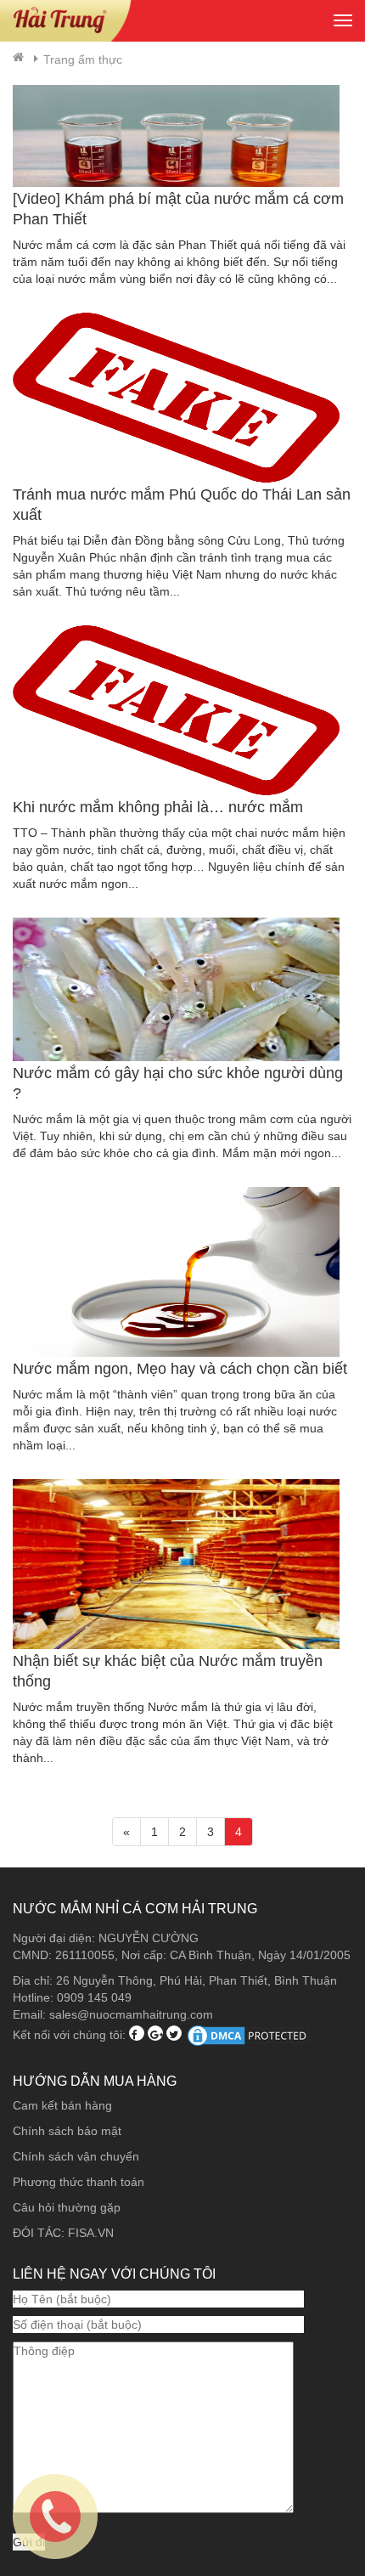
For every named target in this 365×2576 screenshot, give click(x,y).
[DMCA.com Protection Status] (249, 2034)
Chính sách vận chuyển (76, 2156)
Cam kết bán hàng (62, 2105)
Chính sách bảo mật (67, 2131)
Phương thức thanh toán (79, 2182)
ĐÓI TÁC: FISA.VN (63, 2233)
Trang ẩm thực (83, 59)
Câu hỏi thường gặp (67, 2207)
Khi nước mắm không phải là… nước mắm (158, 807)
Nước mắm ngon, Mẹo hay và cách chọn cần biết (180, 1369)
